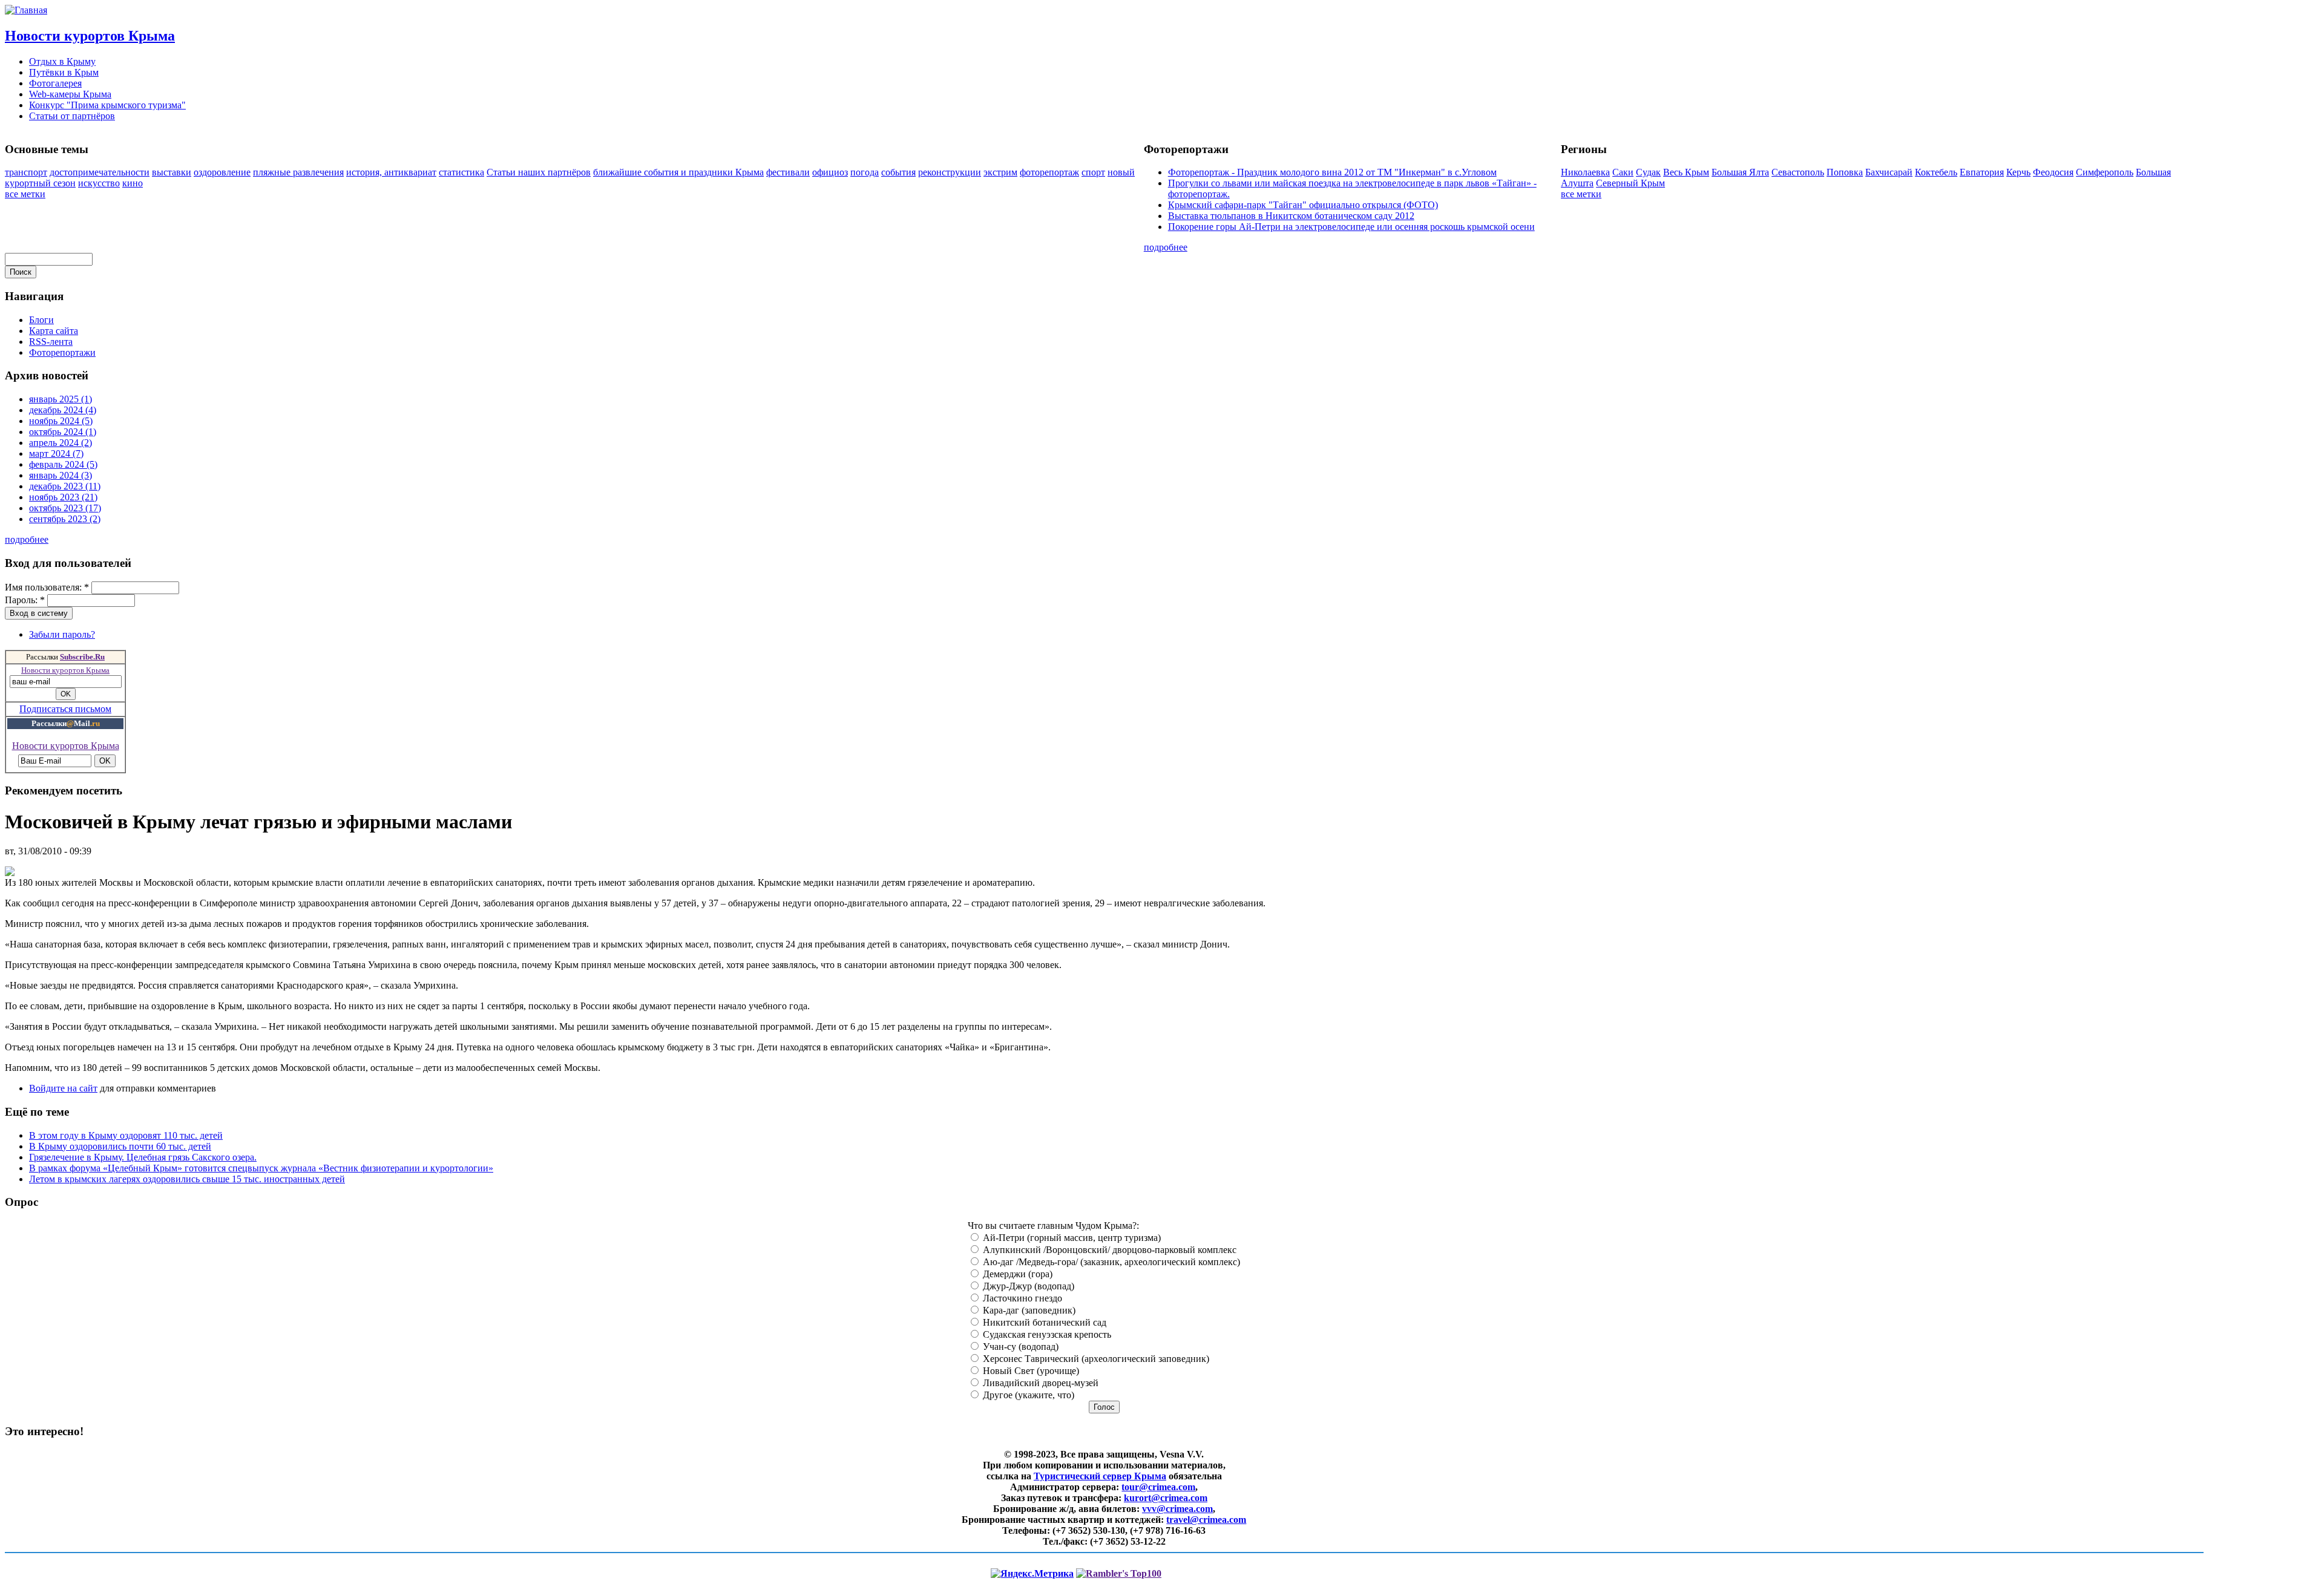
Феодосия (2053, 172)
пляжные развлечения (298, 172)
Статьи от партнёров (72, 116)
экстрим (1000, 172)
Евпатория (1982, 172)
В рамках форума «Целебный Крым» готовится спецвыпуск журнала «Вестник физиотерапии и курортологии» (261, 1168)
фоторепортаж (1049, 172)
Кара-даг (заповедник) (1028, 1310)
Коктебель (1936, 172)
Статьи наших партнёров (539, 172)
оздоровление (222, 172)
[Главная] (26, 10)
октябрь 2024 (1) (63, 432)
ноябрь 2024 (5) (61, 421)
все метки (25, 194)
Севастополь (1798, 172)
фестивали (788, 172)
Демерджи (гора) (1016, 1274)
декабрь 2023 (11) (65, 486)
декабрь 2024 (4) (63, 410)
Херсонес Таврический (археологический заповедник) (1095, 1359)
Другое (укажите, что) (1027, 1395)
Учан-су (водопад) (1019, 1347)
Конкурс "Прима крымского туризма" (107, 105)
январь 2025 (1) (61, 399)
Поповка (1845, 172)
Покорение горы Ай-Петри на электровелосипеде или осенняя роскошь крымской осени (1351, 227)
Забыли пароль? (62, 634)
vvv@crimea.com (1177, 1509)
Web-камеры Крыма (70, 94)
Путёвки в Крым (64, 72)
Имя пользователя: (47, 587)
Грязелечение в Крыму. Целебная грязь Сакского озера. (143, 1157)
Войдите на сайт (63, 1088)
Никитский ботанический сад (1043, 1322)
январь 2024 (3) (61, 475)
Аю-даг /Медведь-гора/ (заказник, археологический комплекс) (1110, 1262)
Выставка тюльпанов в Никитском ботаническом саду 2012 (1291, 216)
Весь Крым (1686, 172)
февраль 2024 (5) (63, 464)
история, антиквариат (391, 172)
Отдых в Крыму (62, 61)
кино (133, 183)
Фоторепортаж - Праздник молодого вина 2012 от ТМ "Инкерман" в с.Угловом (1332, 172)
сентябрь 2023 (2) (65, 519)
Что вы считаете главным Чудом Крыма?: (1053, 1226)
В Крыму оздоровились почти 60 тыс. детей (120, 1146)
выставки (172, 172)
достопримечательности (100, 172)
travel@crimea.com (1206, 1520)
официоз (830, 172)
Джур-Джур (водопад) (1027, 1286)
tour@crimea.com (1158, 1487)
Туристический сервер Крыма (1100, 1476)
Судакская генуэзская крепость (1046, 1334)
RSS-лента (51, 342)
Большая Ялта (1740, 172)
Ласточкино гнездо (1021, 1298)
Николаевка (1585, 172)
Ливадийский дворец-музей (1039, 1383)
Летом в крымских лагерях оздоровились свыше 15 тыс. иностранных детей (187, 1179)
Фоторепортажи (62, 352)
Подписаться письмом (65, 709)
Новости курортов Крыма (90, 36)
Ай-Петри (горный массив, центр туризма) (1071, 1238)
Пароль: (25, 600)
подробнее (1166, 247)
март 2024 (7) (56, 453)
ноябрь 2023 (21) (63, 497)
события (898, 172)
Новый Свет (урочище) (1030, 1371)
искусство (99, 183)
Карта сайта (54, 331)
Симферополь (2105, 172)
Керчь (2018, 172)
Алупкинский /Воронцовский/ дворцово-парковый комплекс (1108, 1250)
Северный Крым (1630, 183)
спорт (1093, 172)
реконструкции (950, 172)
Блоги (41, 320)
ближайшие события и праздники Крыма (678, 172)
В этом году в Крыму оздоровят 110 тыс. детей (126, 1135)
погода (865, 172)
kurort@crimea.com (1166, 1498)
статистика (461, 172)
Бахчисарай (1889, 172)
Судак (1648, 172)
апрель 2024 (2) (61, 443)
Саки (1623, 172)
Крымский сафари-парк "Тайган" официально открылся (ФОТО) (1303, 205)
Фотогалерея (55, 83)
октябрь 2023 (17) (65, 508)
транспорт (26, 172)
